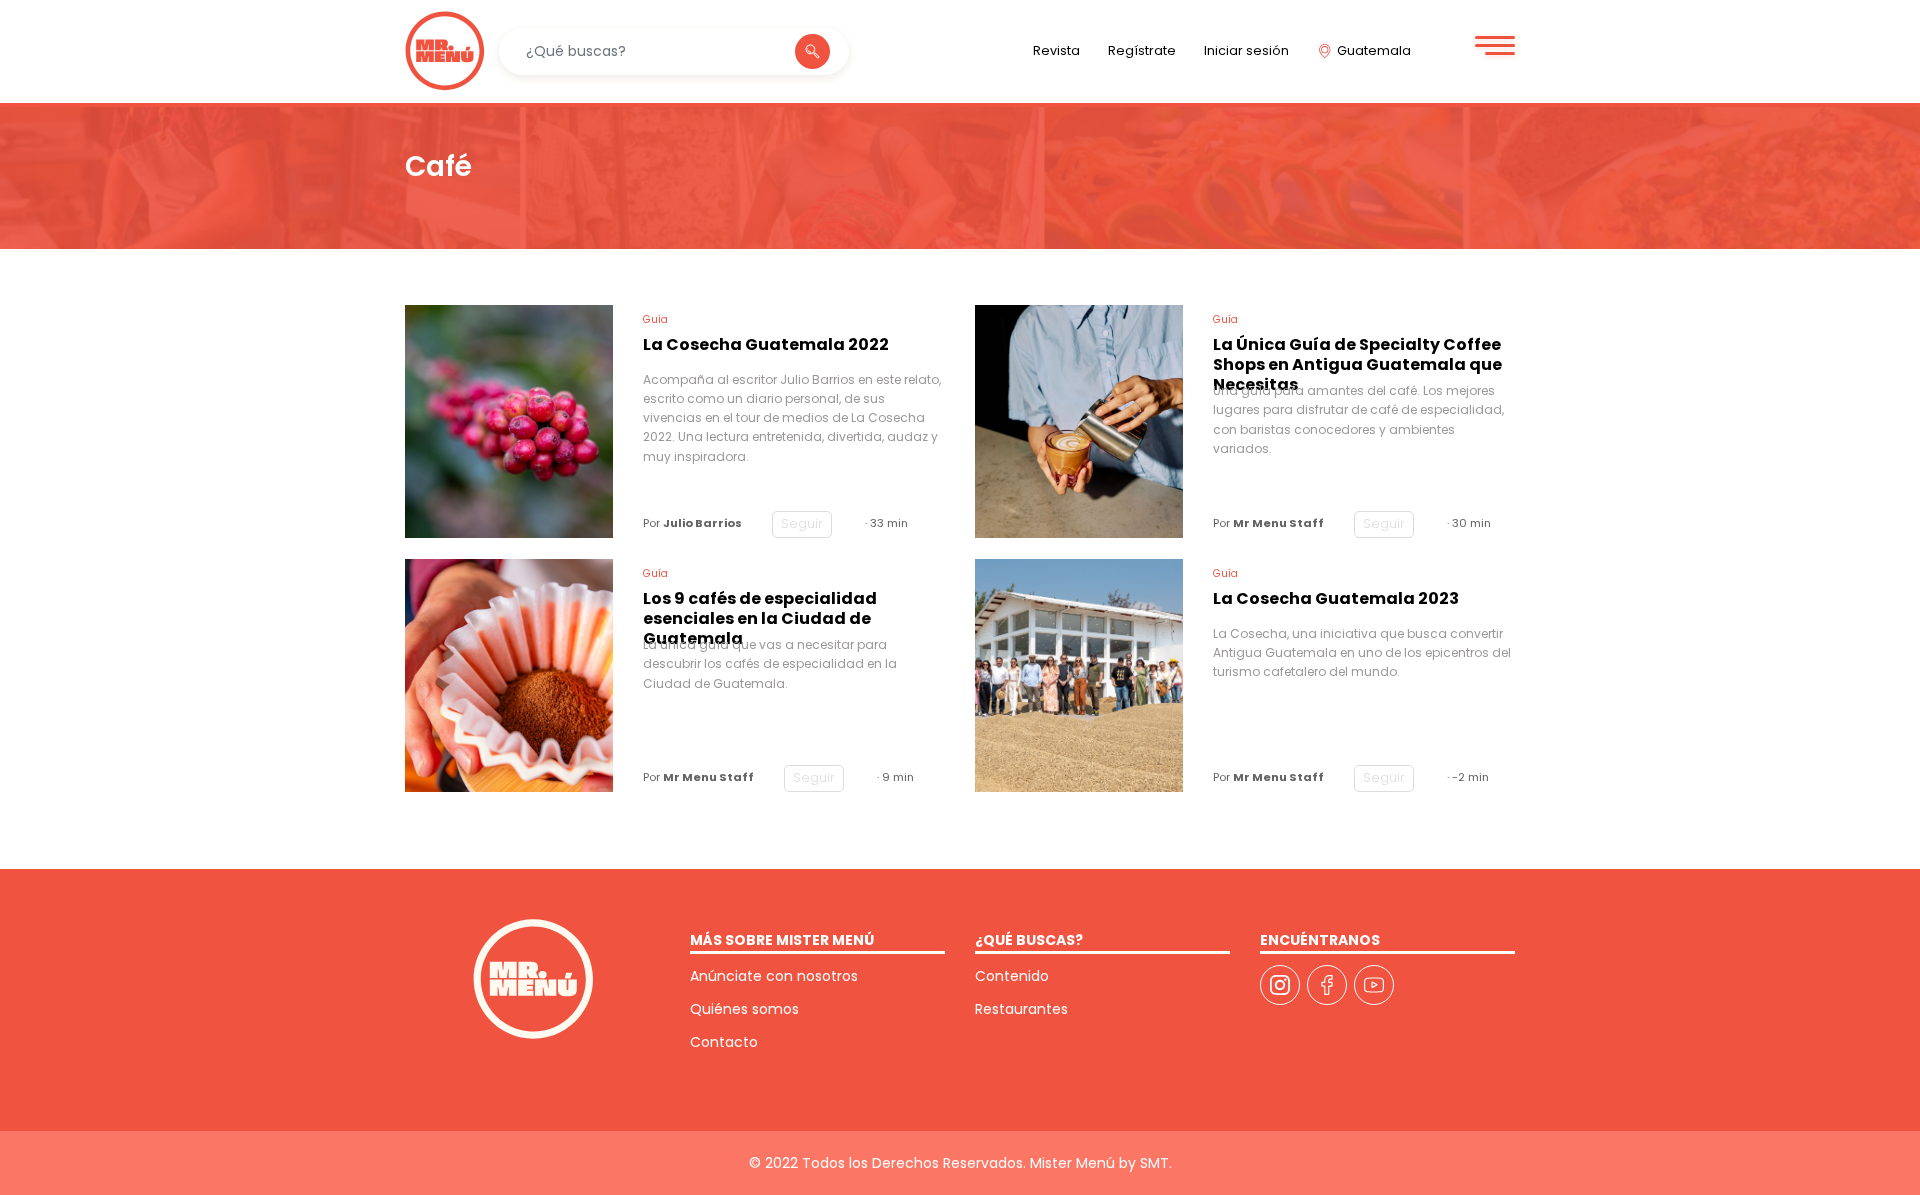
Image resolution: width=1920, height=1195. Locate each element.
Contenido (1012, 976)
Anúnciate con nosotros (774, 976)
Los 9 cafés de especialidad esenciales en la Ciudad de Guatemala (760, 612)
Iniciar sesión (1246, 50)
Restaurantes (1021, 1009)
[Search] (812, 51)
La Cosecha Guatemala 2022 (766, 345)
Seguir (802, 523)
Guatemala (1374, 50)
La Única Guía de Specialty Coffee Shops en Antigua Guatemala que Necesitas (1357, 358)
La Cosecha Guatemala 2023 (1336, 599)
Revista (1056, 50)
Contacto (724, 1042)
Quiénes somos (744, 1009)
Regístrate (1142, 50)
